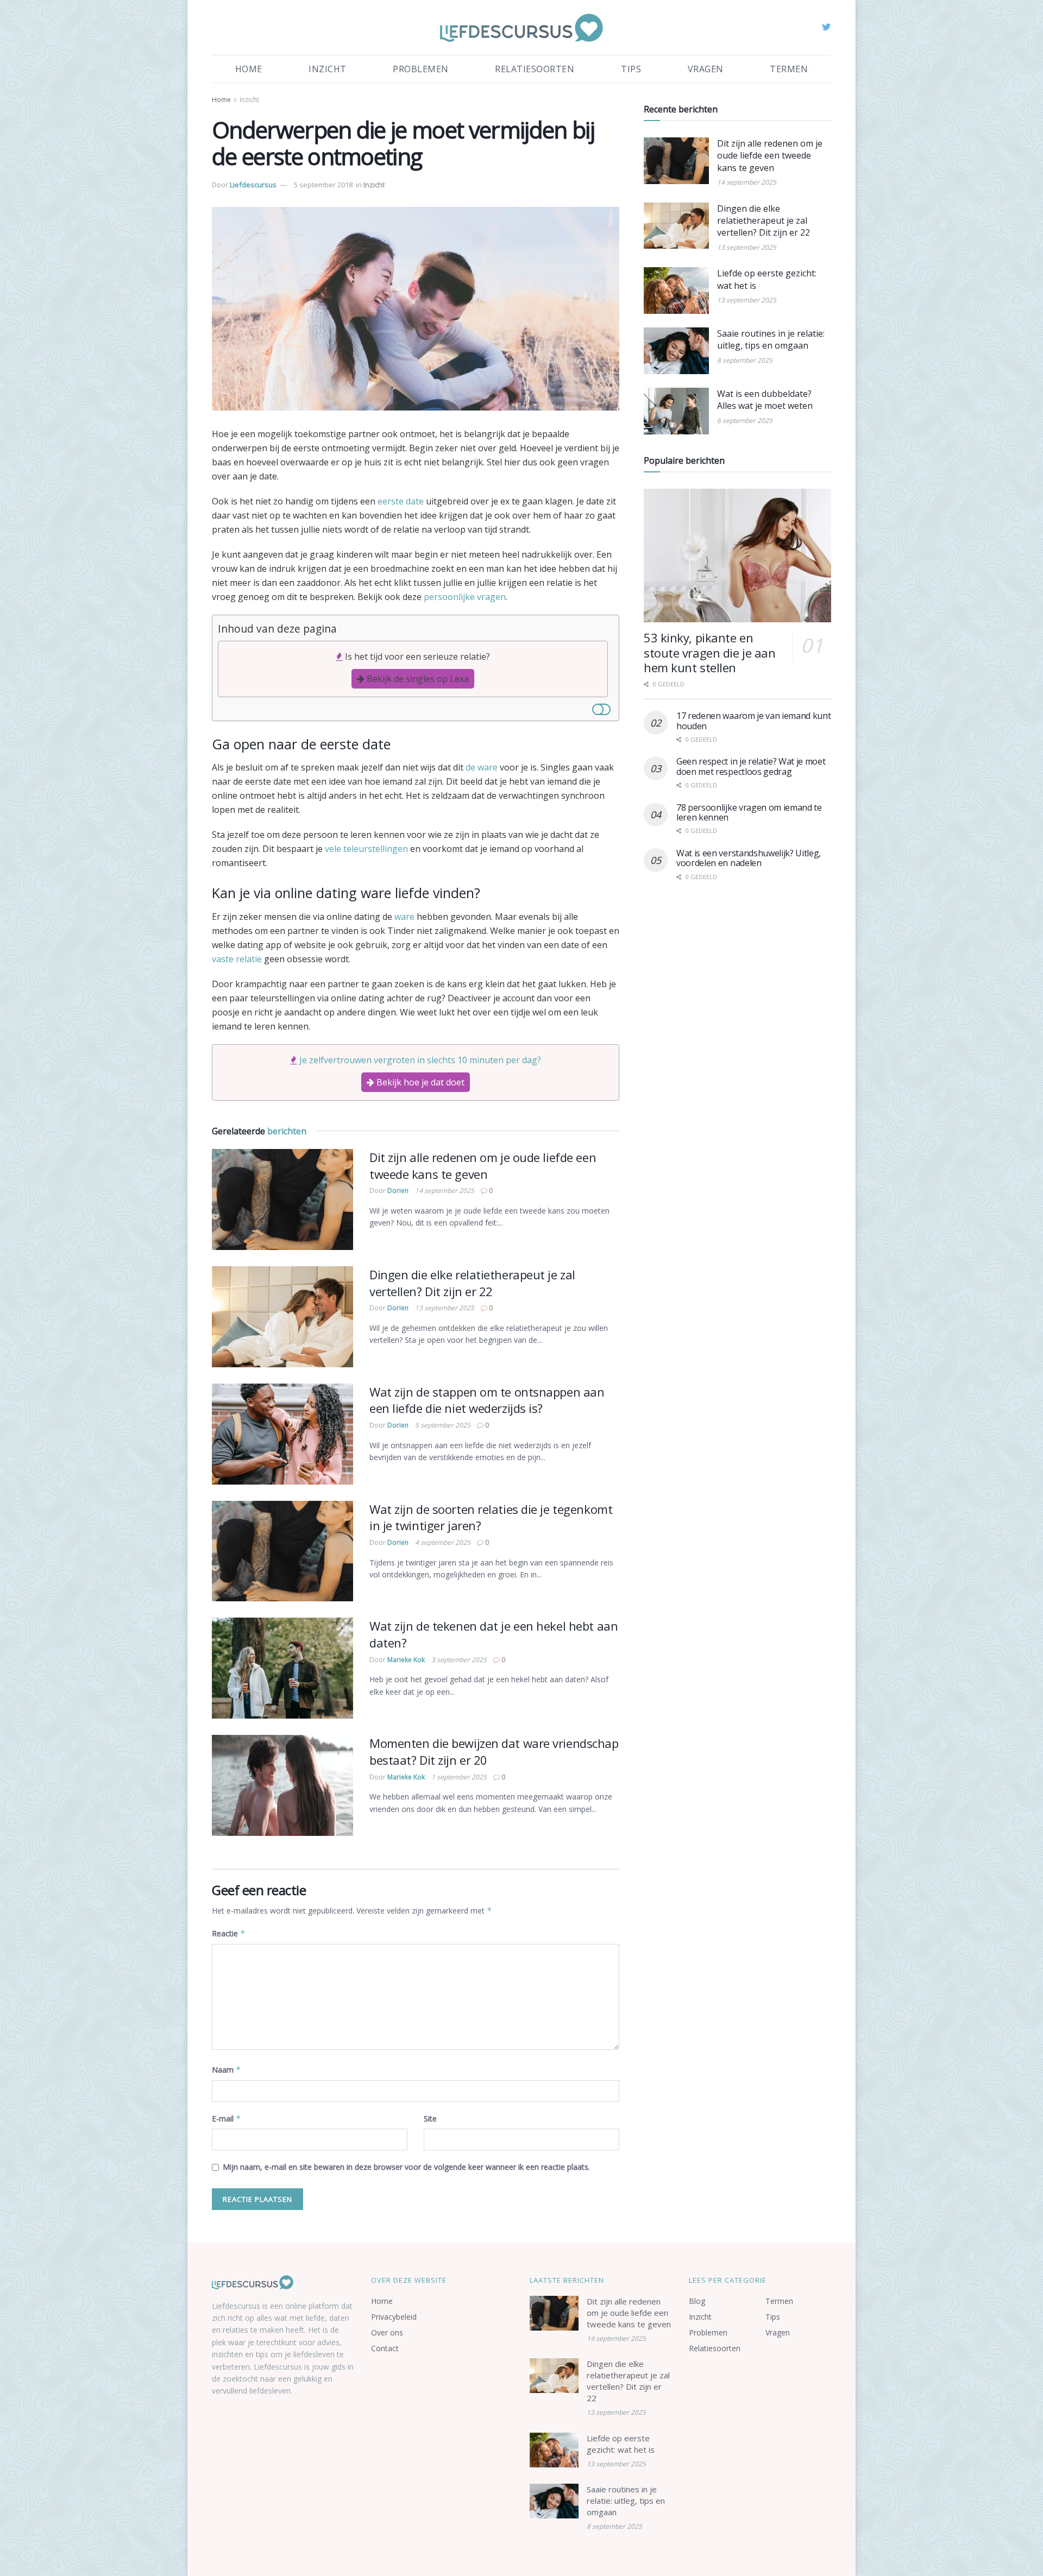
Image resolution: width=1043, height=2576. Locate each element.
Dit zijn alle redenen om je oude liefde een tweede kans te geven (483, 1166)
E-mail (227, 2119)
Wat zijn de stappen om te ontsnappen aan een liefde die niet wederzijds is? (487, 1400)
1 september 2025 (459, 1777)
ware (404, 917)
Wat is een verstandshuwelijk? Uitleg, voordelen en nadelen (749, 858)
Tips (631, 69)
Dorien (398, 1191)
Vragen (706, 69)
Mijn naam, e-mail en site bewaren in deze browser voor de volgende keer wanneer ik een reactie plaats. (406, 2167)
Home (249, 69)
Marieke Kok (406, 1660)
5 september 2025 (443, 1425)
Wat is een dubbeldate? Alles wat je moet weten (765, 400)
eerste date (401, 501)
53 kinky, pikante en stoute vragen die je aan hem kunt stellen (709, 652)
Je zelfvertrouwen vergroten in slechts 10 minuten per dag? (420, 1060)
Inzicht (328, 69)
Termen (789, 69)
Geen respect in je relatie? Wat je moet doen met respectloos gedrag (751, 766)
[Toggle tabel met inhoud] (601, 708)
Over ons (387, 2332)
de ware (482, 767)
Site (430, 2119)
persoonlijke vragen (465, 597)
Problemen (421, 69)
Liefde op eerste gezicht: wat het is (621, 2444)
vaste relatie (237, 959)
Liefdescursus (253, 185)
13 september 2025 (445, 1308)
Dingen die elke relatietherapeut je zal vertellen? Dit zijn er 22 (472, 1283)
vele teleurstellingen (366, 849)
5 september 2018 (323, 185)
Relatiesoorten (535, 69)
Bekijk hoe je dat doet (419, 1082)
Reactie (229, 1933)
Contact (385, 2348)
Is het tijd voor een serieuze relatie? (417, 656)
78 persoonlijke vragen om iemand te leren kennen (749, 812)
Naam (227, 2070)
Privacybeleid (394, 2317)
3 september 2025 (459, 1660)
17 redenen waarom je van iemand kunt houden (753, 721)
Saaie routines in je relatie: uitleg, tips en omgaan (771, 339)
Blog (697, 2301)
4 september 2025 (443, 1542)
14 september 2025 (445, 1191)
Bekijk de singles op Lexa (417, 679)
